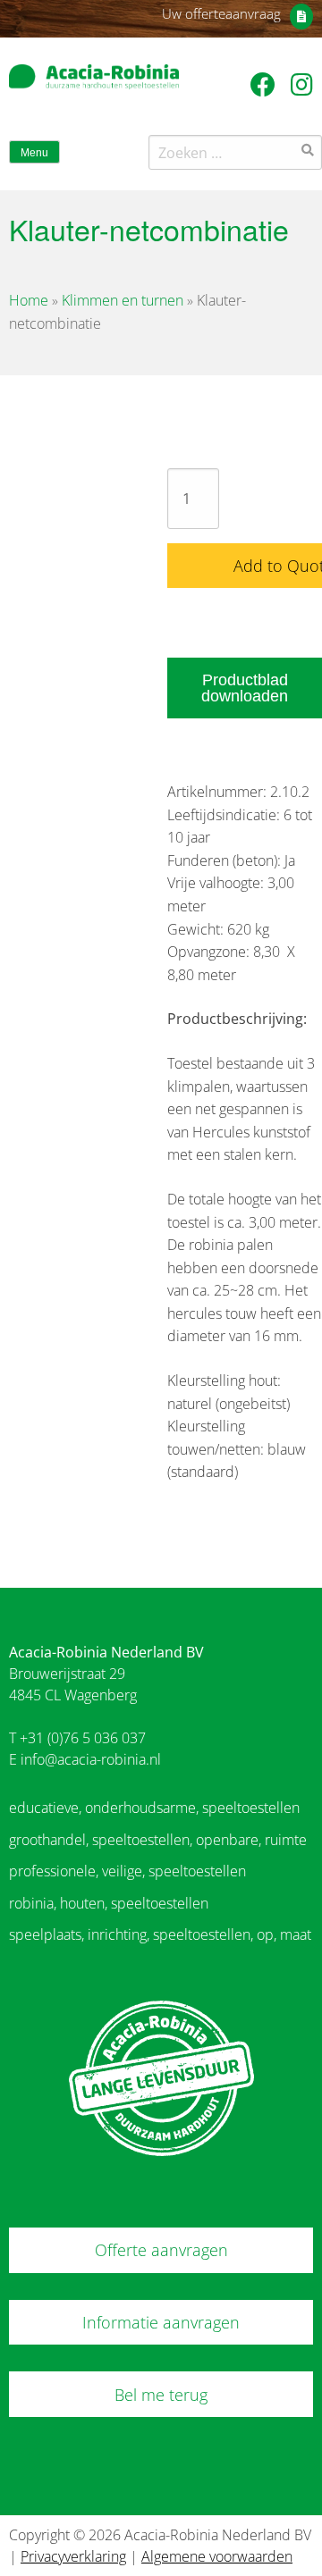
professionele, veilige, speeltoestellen (127, 1871)
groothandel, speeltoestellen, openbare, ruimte (158, 1840)
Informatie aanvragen (161, 2322)
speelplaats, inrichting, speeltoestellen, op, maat (160, 1934)
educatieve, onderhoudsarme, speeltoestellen (154, 1808)
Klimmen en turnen (123, 300)
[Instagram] (302, 84)
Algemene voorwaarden (217, 2556)
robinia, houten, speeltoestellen (109, 1903)
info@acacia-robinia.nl (91, 1759)
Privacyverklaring (73, 2556)
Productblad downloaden (245, 688)
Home (29, 300)
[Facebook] (266, 84)
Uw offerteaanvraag (221, 13)
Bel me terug (161, 2395)
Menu (34, 153)
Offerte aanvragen (161, 2250)
